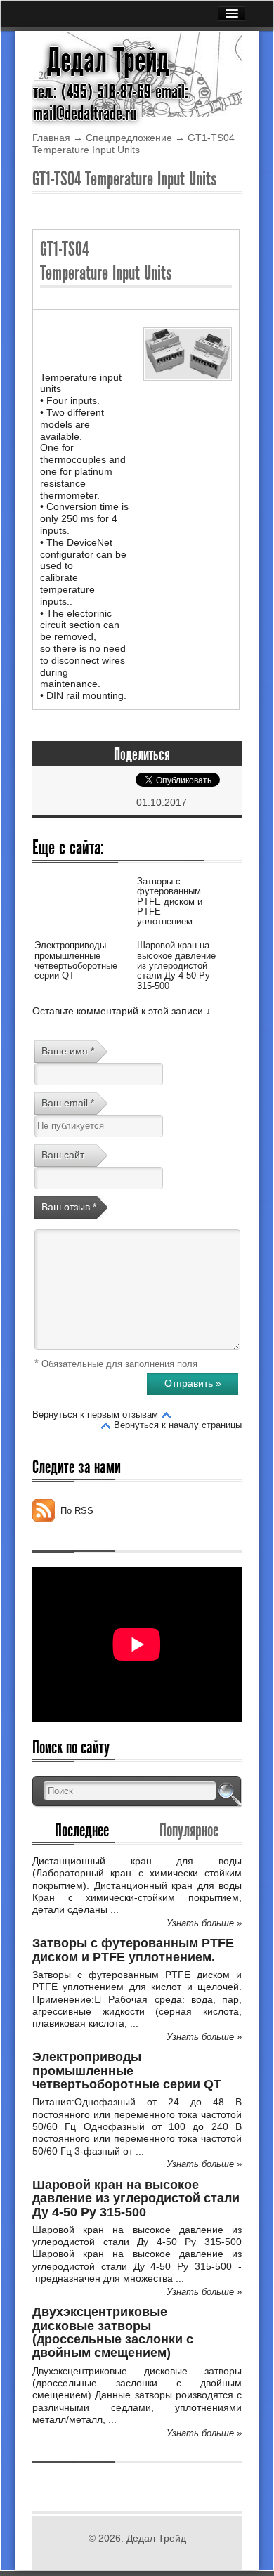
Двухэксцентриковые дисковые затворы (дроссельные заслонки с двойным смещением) (113, 2332)
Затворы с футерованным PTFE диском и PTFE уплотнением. (170, 901)
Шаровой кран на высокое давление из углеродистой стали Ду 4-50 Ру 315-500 (176, 965)
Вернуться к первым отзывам (95, 1414)
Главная (51, 138)
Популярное (189, 1830)
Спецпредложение (129, 138)
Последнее (82, 1830)
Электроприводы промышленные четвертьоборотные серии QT (76, 960)
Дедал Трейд (108, 60)
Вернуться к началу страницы (178, 1425)
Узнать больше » (204, 1923)
